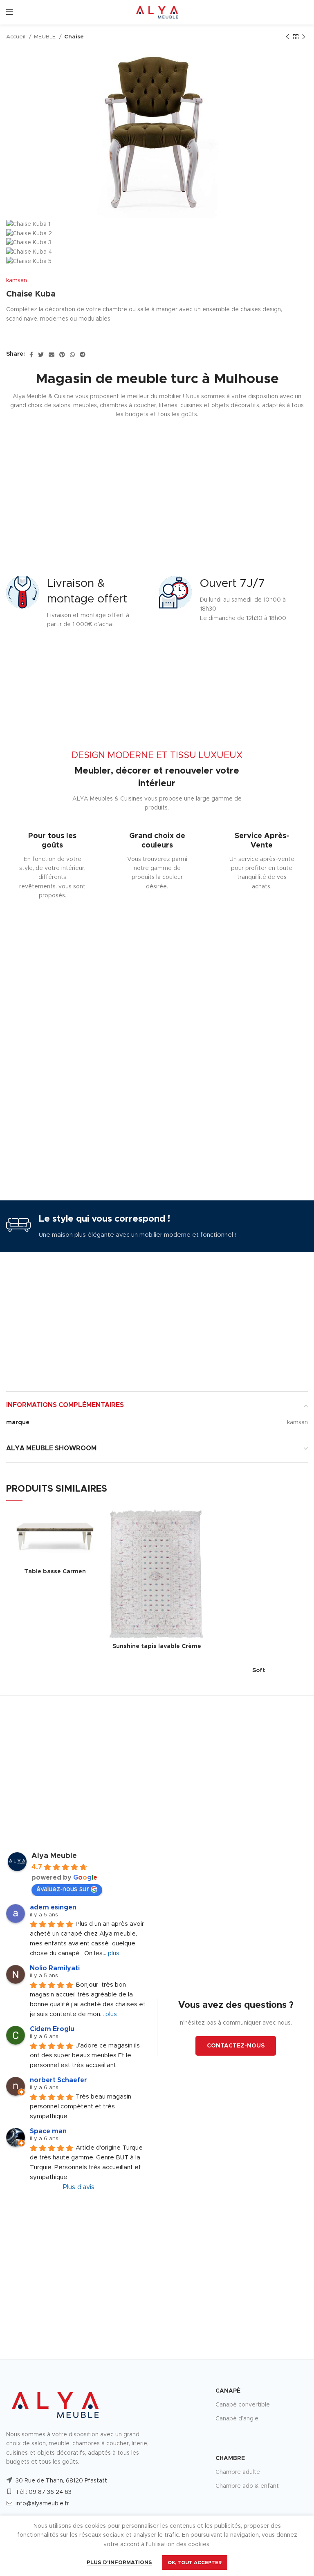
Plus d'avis (79, 2187)
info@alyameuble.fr (42, 2504)
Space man (48, 2131)
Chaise (74, 37)
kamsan (17, 281)
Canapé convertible (243, 2405)
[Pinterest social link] (62, 355)
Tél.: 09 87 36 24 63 (44, 2492)
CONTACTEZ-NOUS (236, 2046)
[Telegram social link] (83, 355)
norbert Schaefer (58, 2080)
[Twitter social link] (41, 355)
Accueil (17, 37)
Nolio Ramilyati (55, 1968)
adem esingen (53, 1907)
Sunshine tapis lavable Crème (157, 1646)
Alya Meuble (54, 1856)
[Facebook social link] (31, 355)
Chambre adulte (238, 2472)
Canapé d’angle (237, 2419)
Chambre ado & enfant (247, 2486)
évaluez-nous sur (63, 1889)
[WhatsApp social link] (72, 355)
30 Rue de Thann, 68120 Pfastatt (61, 2481)
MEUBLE (46, 37)
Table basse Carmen (55, 1572)
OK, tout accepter (195, 2563)
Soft (259, 1670)
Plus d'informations (119, 2563)
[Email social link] (52, 355)
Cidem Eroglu (52, 2029)
